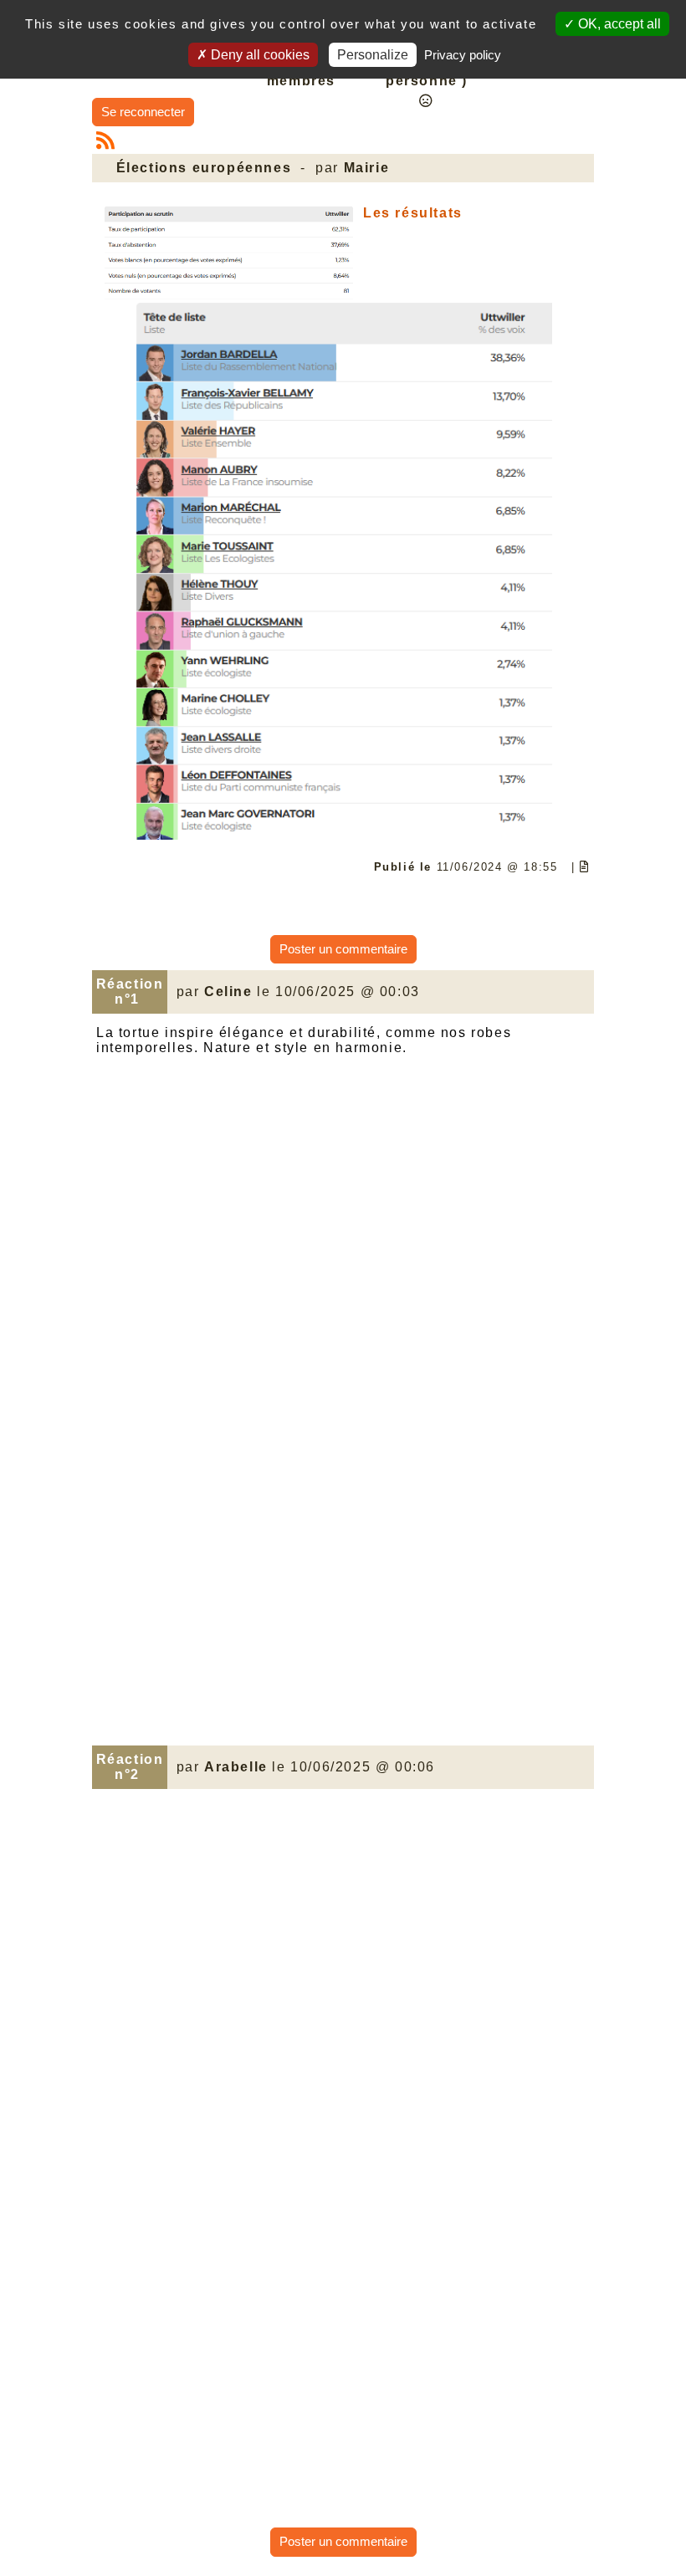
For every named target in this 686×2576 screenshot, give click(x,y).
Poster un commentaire (343, 949)
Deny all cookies (259, 55)
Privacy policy (463, 55)
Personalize (373, 55)
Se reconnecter (143, 112)
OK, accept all (618, 24)
